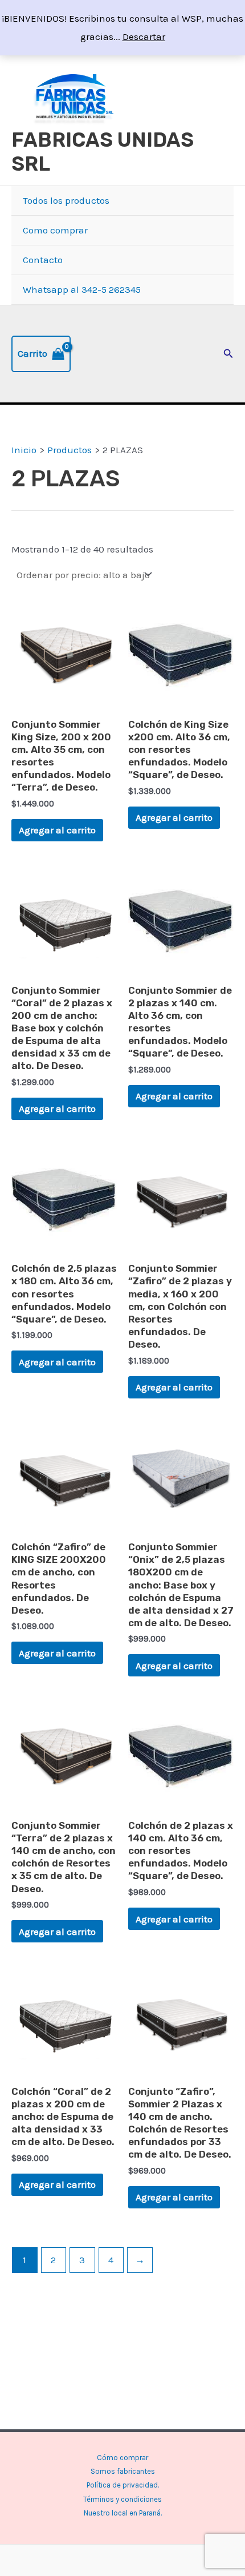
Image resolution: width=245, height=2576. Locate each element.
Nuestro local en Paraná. (123, 2513)
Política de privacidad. (123, 2485)
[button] (228, 354)
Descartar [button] (144, 37)
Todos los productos (66, 200)
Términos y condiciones (122, 2499)
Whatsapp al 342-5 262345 (82, 289)
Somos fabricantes (123, 2471)
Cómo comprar (122, 2458)
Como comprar (55, 230)
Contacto (43, 260)
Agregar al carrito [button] (57, 830)
